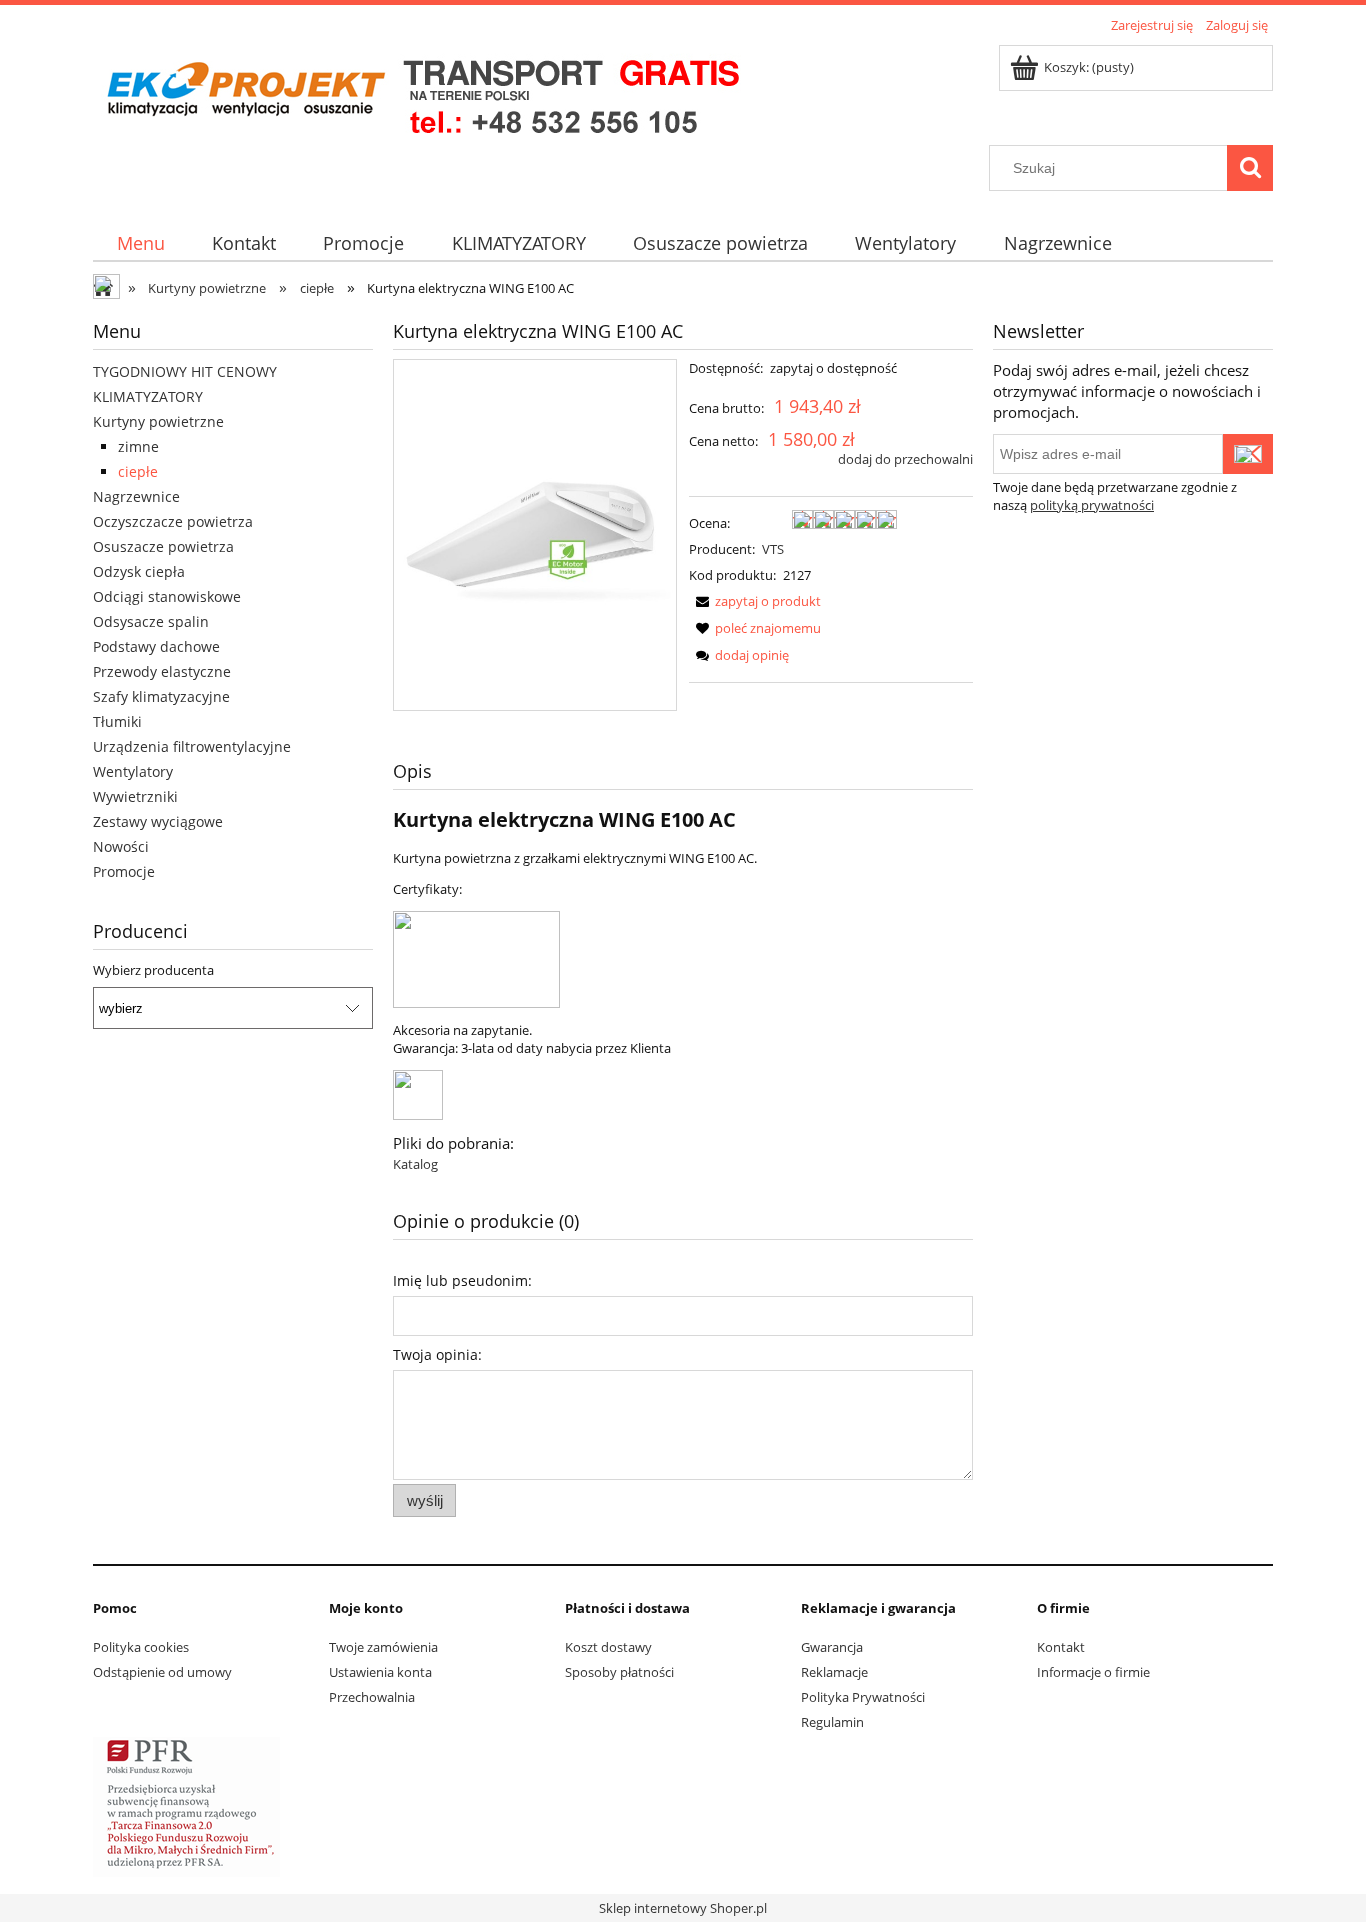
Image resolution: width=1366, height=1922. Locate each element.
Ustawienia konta (380, 1672)
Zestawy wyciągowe (158, 821)
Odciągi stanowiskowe (167, 596)
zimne (138, 446)
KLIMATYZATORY (148, 396)
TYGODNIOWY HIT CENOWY (185, 371)
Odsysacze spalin (151, 621)
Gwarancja (832, 1647)
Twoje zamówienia (383, 1647)
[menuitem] (140, 243)
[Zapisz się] (1248, 454)
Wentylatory (133, 771)
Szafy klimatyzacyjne (161, 696)
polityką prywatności (1092, 505)
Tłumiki (117, 721)
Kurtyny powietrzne (158, 421)
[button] (755, 601)
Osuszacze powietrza (163, 546)
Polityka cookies (141, 1647)
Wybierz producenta (153, 970)
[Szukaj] (1250, 168)
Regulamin (832, 1722)
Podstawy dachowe (156, 646)
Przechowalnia (372, 1697)
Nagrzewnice (136, 496)
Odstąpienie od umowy (162, 1672)
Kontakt (1061, 1647)
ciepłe (138, 471)
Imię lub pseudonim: (462, 1280)
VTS (773, 549)
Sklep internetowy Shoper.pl (683, 1908)
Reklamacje (834, 1672)
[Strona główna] (421, 92)
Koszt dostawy (608, 1647)
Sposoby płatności (619, 1672)
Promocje (124, 871)
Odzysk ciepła (139, 571)
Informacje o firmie (1093, 1672)
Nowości (121, 846)
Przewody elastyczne (162, 671)
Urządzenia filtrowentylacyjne (192, 746)
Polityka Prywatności (863, 1697)
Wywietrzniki (135, 796)
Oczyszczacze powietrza (173, 521)
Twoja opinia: (437, 1354)
